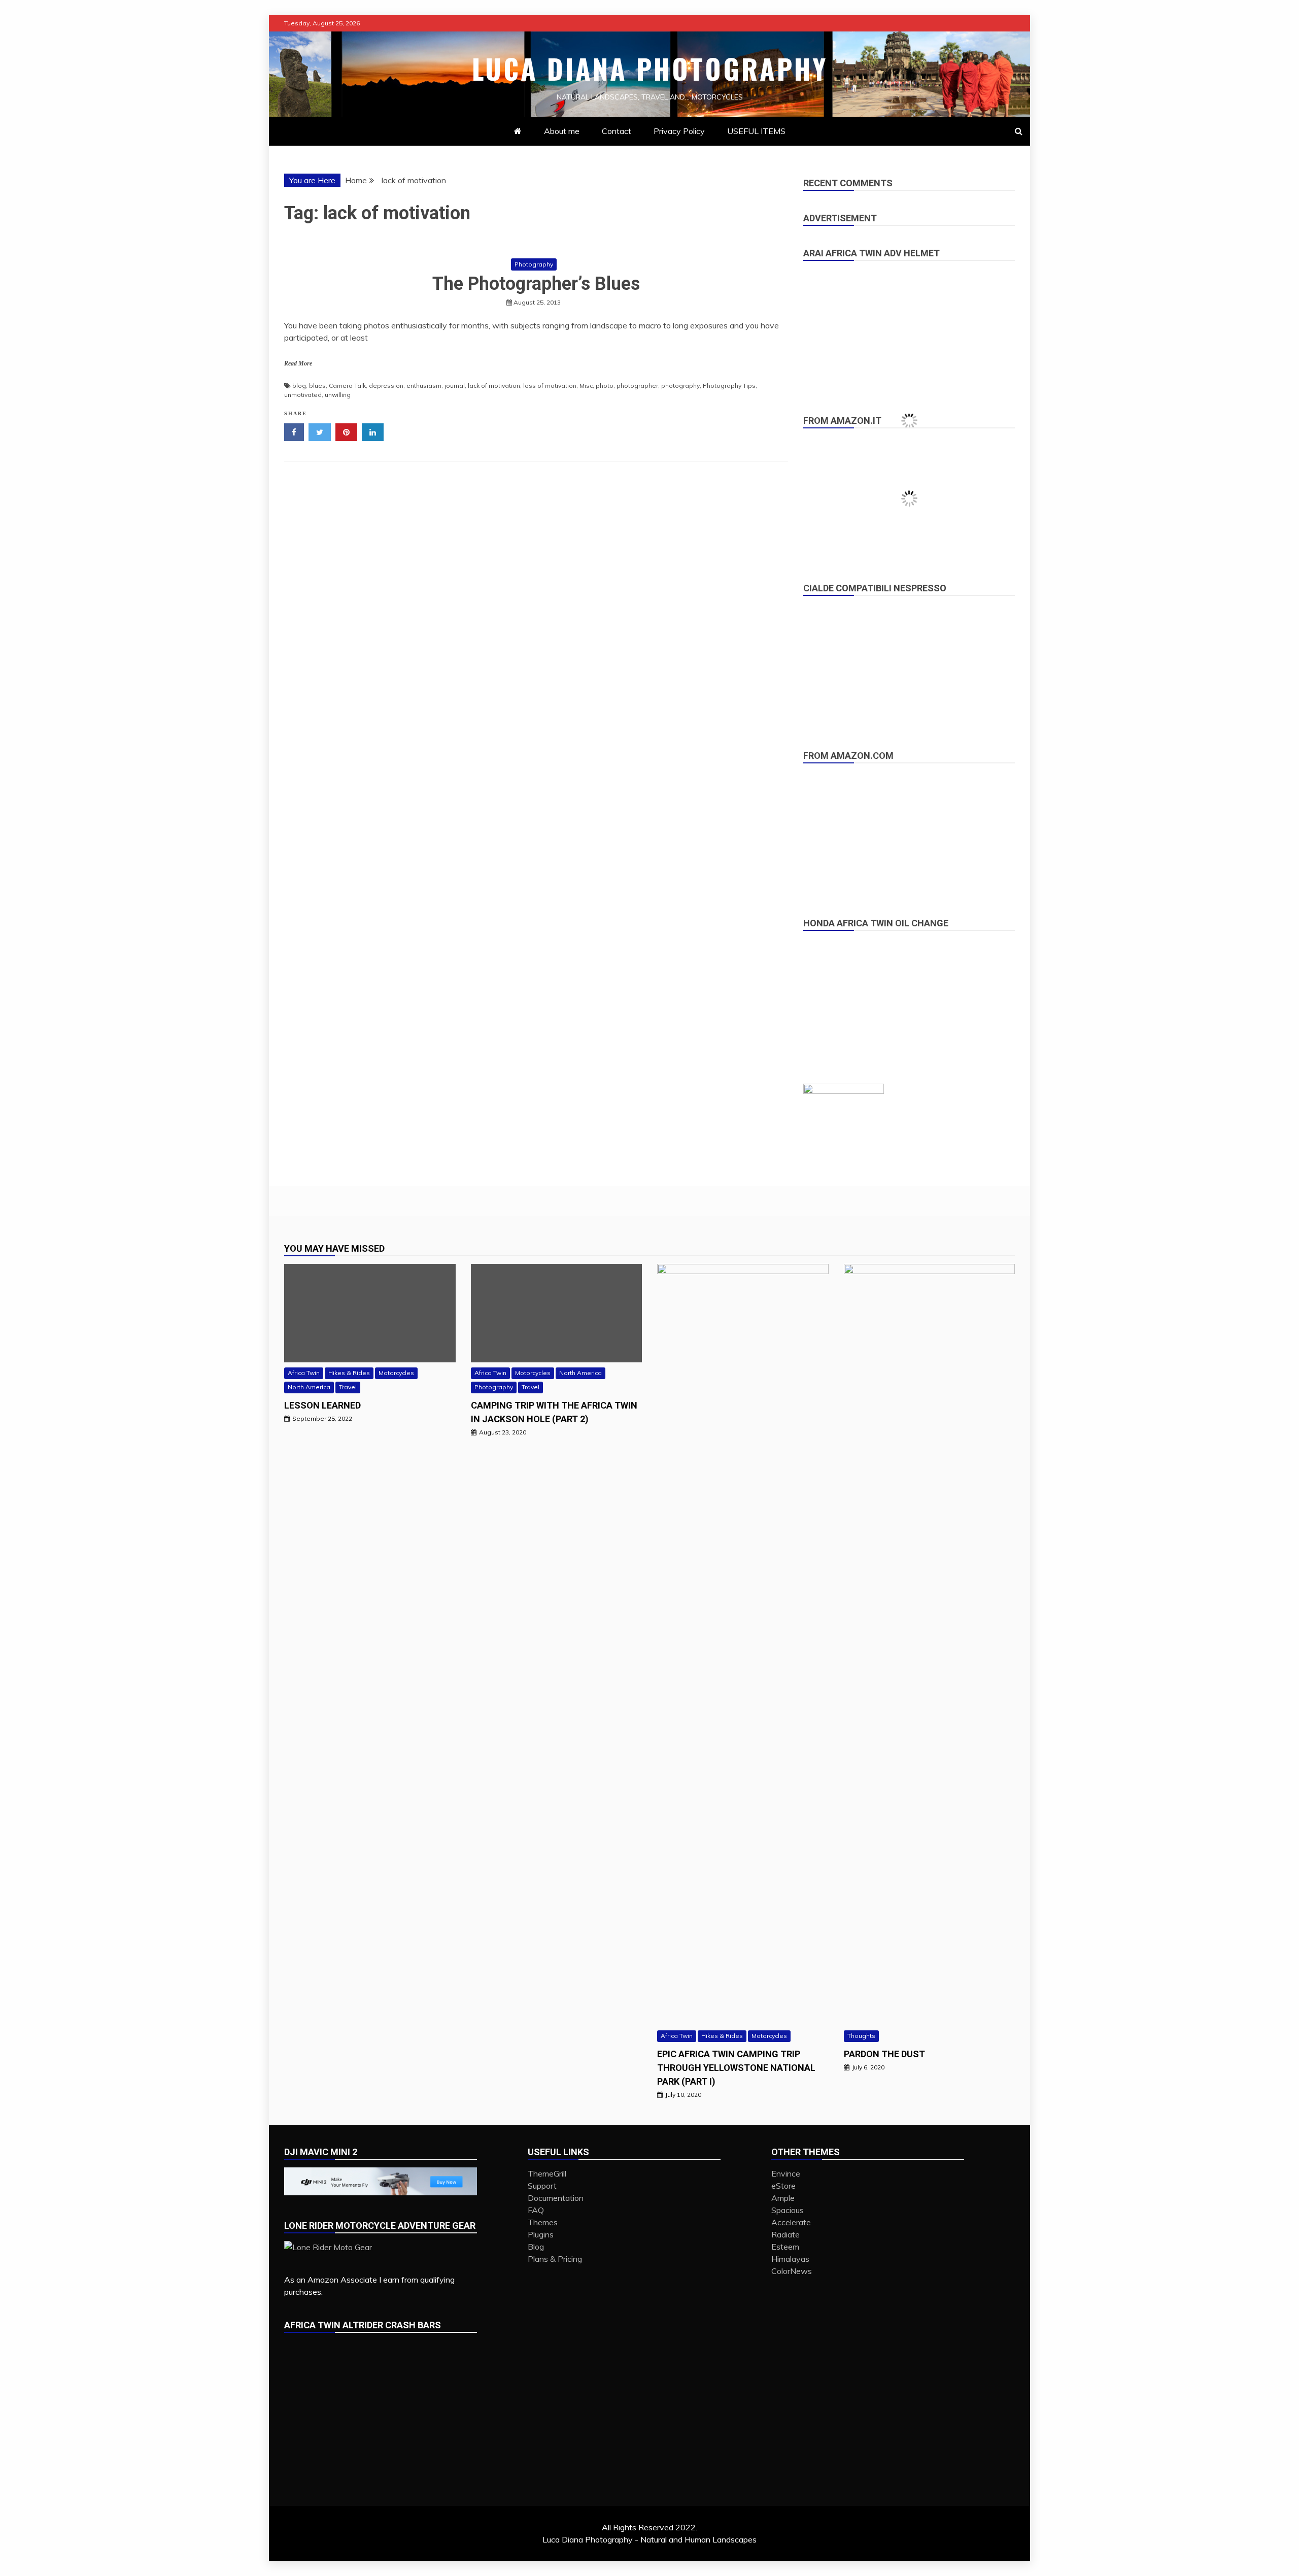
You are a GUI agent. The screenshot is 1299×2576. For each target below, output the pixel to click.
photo (605, 386)
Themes (543, 2222)
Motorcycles (396, 1373)
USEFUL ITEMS (756, 131)
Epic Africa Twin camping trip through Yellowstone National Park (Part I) (736, 2068)
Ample (783, 2198)
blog (299, 386)
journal (455, 386)
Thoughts (861, 2036)
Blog (536, 2247)
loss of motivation (550, 386)
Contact (617, 131)
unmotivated (303, 395)
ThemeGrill (547, 2173)
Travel (348, 1387)
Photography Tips (729, 386)
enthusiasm (424, 386)
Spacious (788, 2210)
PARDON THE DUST (884, 2054)
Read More (298, 363)
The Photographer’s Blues (536, 284)
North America (309, 1387)
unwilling (338, 395)
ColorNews (792, 2271)
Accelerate (791, 2222)
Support (542, 2186)
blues (317, 386)
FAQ (536, 2210)
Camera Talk (347, 386)
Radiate (785, 2234)
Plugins (541, 2234)
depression (386, 386)
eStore (783, 2186)
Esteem (785, 2247)
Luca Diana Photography (650, 69)
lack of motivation (494, 386)
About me (562, 131)
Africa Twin (304, 1373)
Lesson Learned (322, 1405)
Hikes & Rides (349, 1373)
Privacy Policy (679, 131)
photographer (637, 386)
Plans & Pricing (555, 2259)
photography (680, 386)
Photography (534, 264)
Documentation (556, 2198)
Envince (786, 2173)
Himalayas (790, 2259)
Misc (586, 386)
